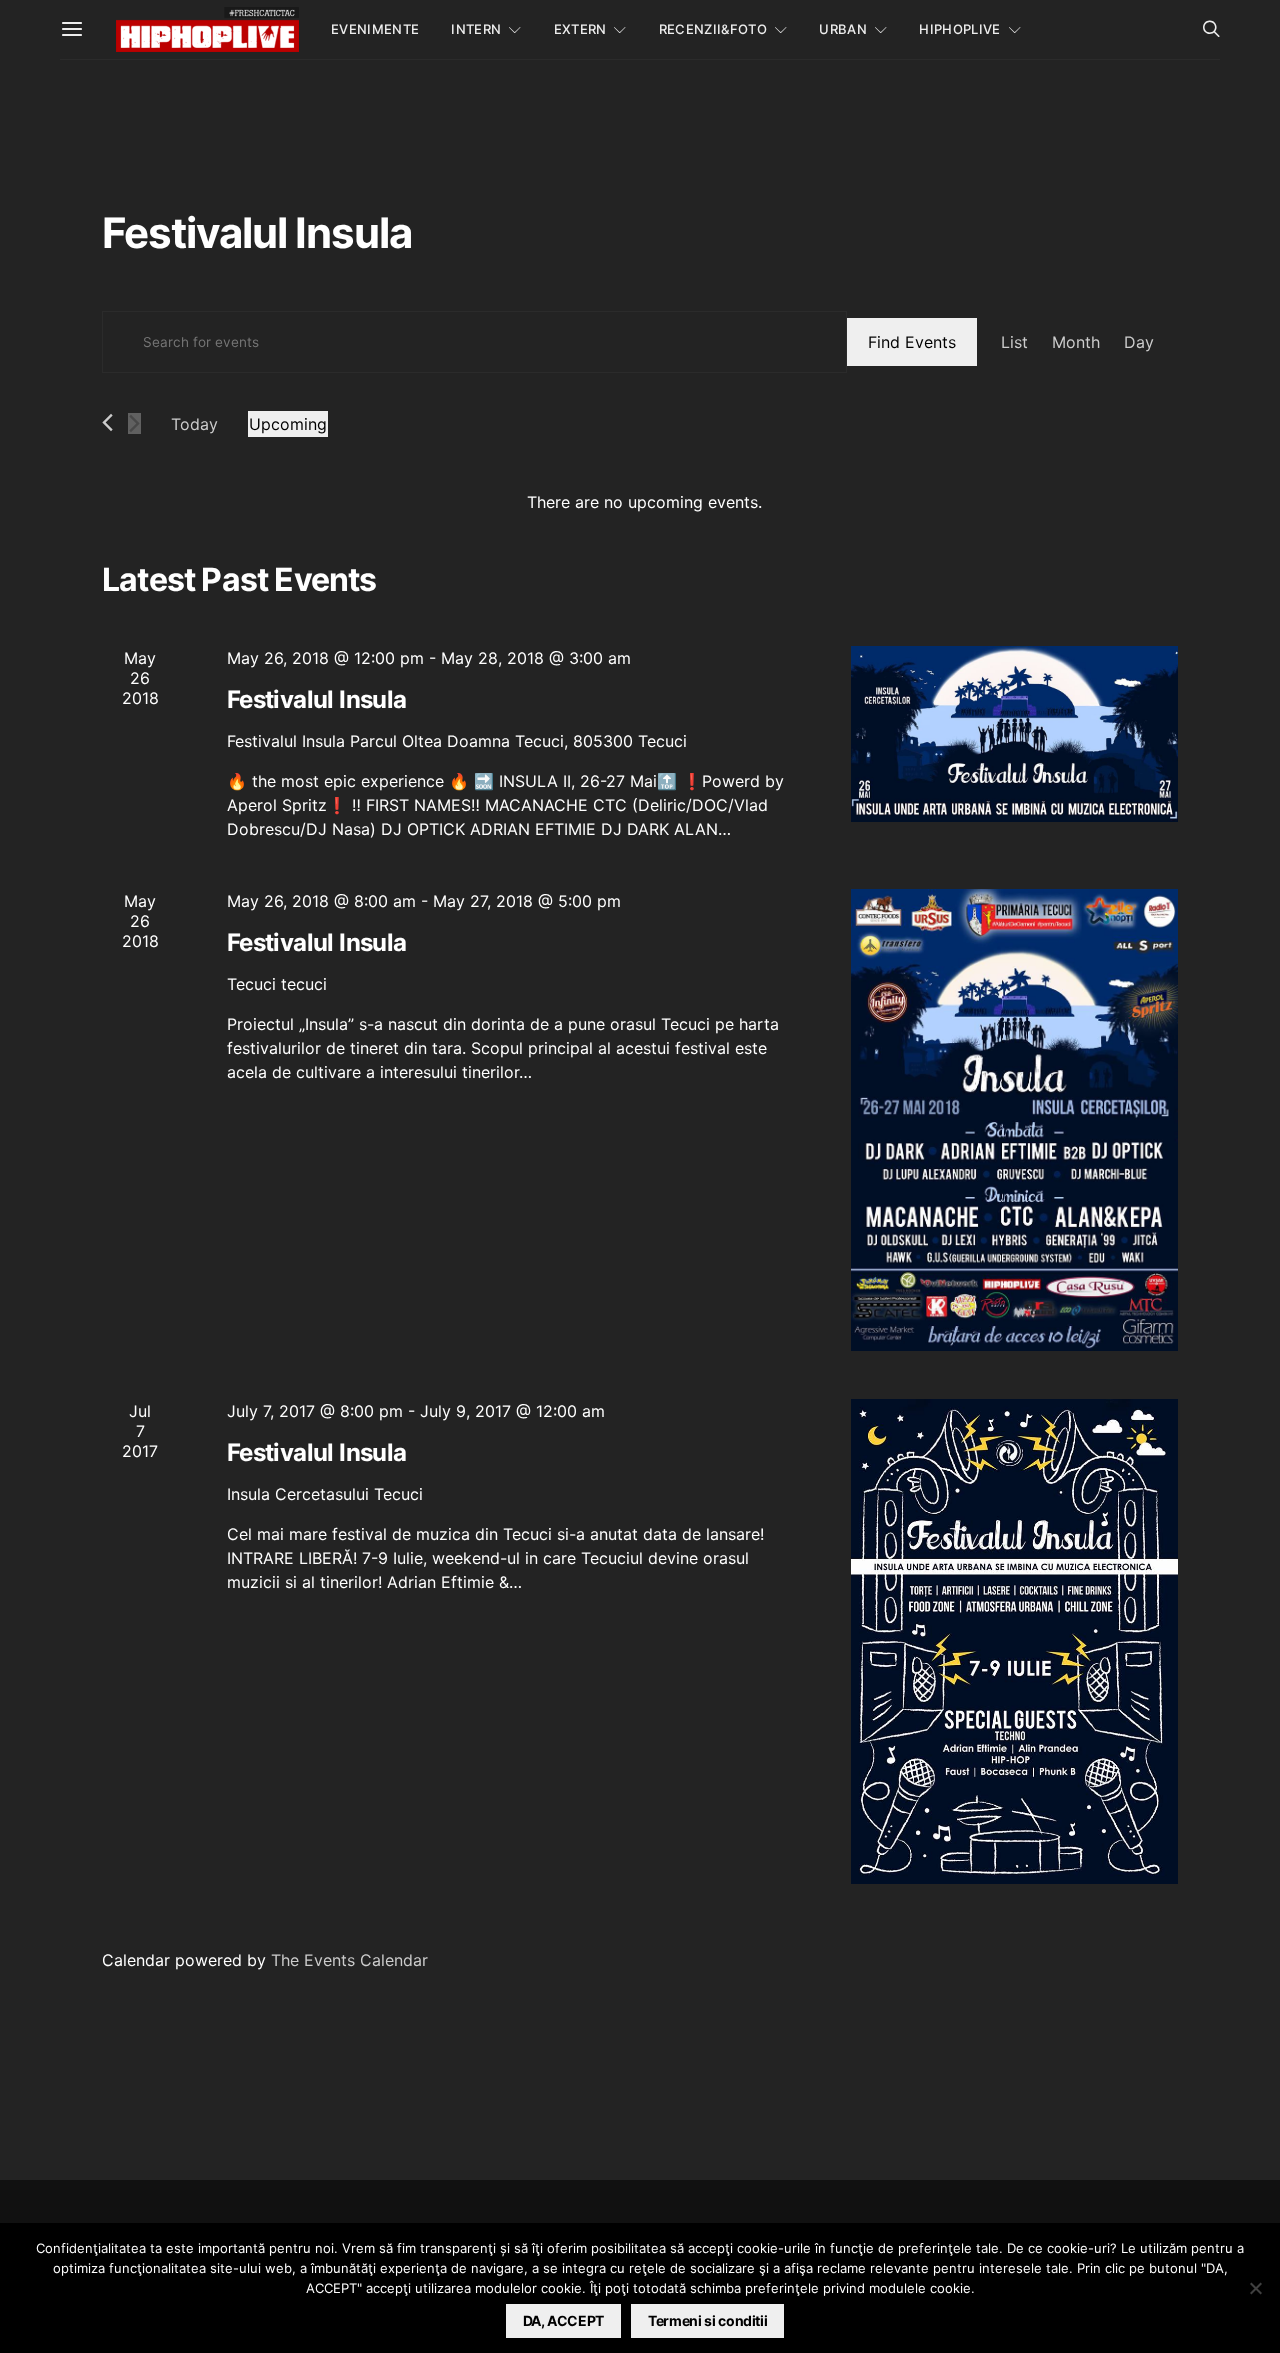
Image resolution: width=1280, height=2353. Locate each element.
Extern (580, 29)
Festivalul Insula (317, 699)
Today (194, 424)
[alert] (644, 502)
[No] (1255, 2288)
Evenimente (375, 29)
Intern (476, 29)
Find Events (912, 342)
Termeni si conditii (707, 2320)
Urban (843, 29)
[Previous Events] (107, 422)
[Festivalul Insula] (1014, 734)
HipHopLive (959, 29)
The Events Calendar (349, 1960)
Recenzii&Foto (713, 29)
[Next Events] (134, 423)
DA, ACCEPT (564, 2320)
